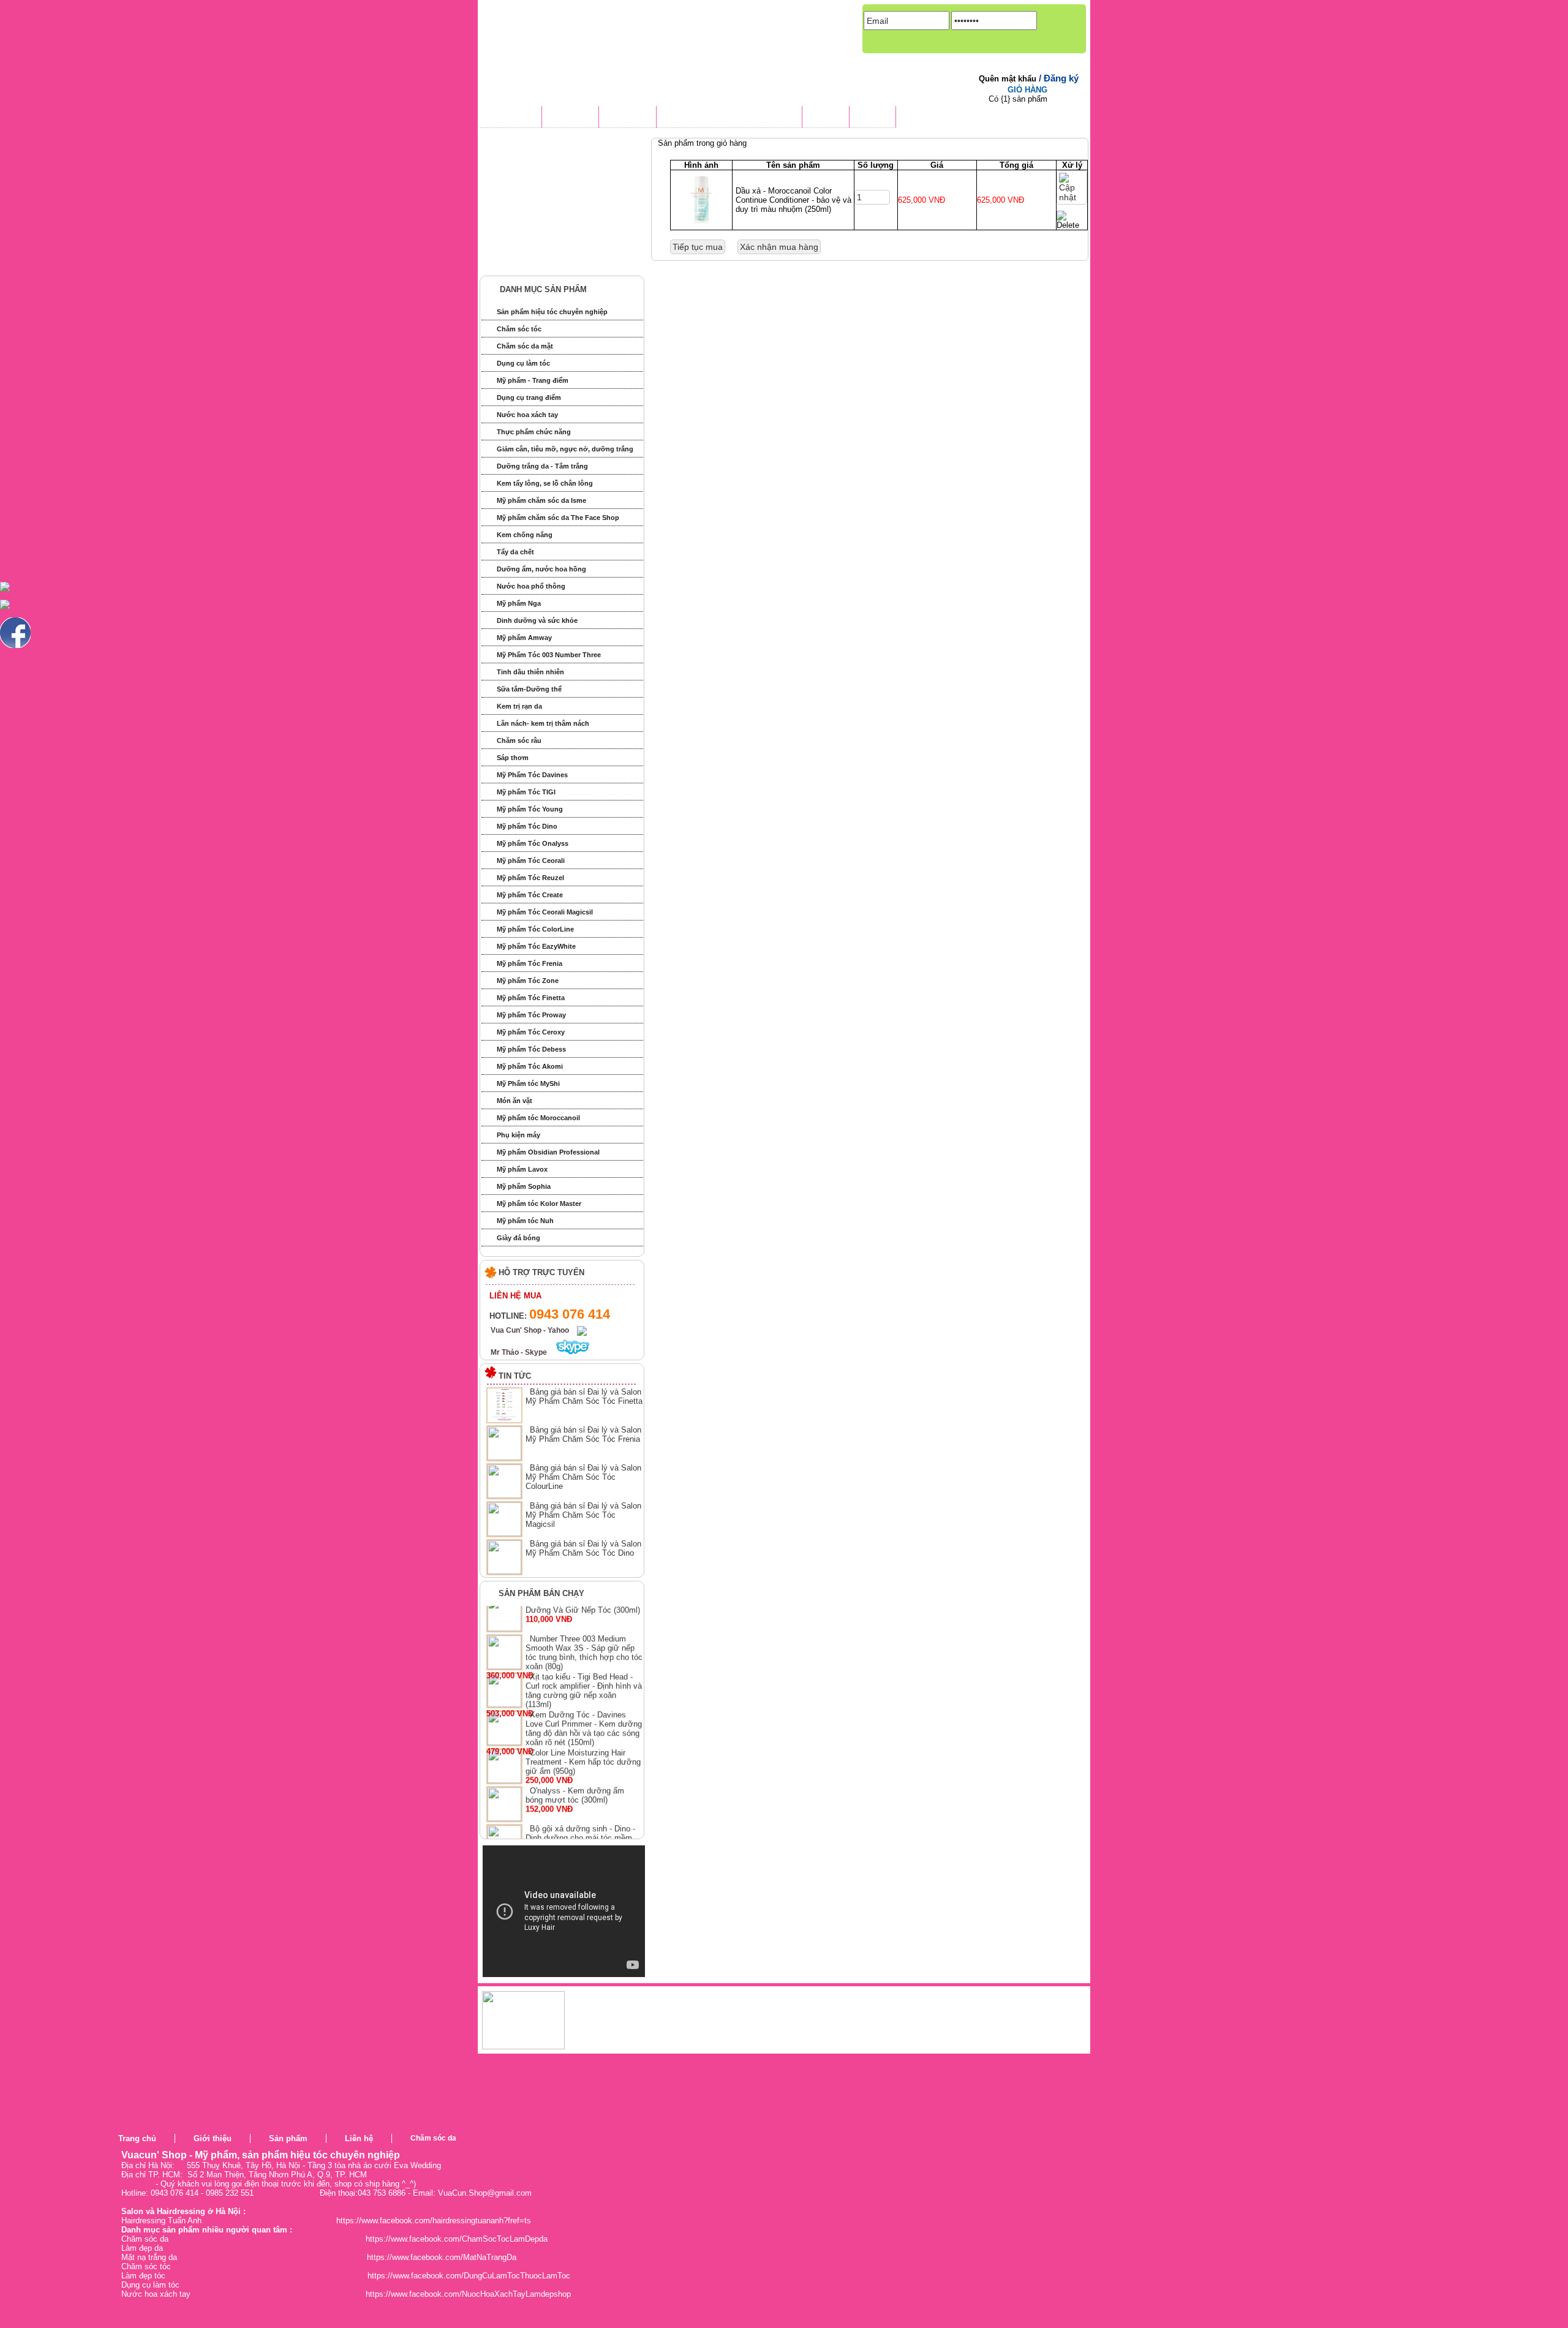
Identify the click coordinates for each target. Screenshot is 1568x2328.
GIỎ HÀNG (1027, 90)
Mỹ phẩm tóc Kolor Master (539, 1204)
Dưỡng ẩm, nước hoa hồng (541, 569)
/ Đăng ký (1059, 78)
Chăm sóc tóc (519, 329)
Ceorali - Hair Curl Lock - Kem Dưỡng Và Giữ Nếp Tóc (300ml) (583, 1632)
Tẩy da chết (515, 552)
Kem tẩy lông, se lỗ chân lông (545, 483)
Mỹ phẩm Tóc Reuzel (530, 878)
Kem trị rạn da (519, 706)
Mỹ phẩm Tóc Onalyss (533, 843)
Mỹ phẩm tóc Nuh (525, 1221)
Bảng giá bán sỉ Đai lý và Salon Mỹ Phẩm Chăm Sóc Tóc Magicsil (583, 1515)
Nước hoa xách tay (527, 415)
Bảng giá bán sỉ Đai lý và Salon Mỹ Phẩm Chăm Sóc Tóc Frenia (583, 1434)
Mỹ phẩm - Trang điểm (533, 380)
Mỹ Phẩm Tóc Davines (532, 775)
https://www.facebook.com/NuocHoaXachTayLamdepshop (468, 2294)
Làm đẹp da (142, 2248)
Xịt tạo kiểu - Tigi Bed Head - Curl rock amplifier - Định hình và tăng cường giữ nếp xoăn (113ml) (584, 1717)
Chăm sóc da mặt (525, 346)
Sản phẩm (288, 2138)
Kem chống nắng (525, 535)
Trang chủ (137, 2138)
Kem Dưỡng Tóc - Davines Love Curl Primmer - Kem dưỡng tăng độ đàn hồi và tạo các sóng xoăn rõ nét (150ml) (584, 1755)
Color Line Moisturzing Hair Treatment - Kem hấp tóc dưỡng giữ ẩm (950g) (583, 1788)
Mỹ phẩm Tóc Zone (528, 981)
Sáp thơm (513, 758)
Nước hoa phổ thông (531, 586)
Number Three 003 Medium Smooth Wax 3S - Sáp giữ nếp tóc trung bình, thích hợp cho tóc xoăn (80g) (584, 1679)
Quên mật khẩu (1009, 79)
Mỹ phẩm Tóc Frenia (530, 963)
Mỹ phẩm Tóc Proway (531, 1015)
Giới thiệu (213, 2138)
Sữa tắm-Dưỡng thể (529, 689)
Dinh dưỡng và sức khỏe (537, 620)
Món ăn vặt (514, 1101)
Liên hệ (359, 2138)
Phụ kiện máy (518, 1135)
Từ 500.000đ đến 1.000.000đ (553, 216)
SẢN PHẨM (628, 118)
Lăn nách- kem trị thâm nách (543, 723)
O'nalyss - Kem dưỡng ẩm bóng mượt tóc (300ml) (575, 1821)
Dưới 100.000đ (528, 171)
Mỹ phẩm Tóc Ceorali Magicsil (545, 912)
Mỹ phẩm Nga (519, 603)
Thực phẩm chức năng (534, 432)
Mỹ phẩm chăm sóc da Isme (541, 500)
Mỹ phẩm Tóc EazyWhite (536, 946)
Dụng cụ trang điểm (529, 397)
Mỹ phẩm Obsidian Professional (548, 1152)
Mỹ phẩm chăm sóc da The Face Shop (558, 518)
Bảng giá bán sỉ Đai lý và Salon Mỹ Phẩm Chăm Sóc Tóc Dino (583, 1548)
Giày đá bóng (518, 1238)
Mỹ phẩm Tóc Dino (527, 826)
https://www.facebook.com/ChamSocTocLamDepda (457, 2239)
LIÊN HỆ (873, 118)
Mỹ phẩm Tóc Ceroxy (531, 1032)
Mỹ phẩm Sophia (524, 1186)
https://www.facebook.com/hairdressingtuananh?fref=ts (434, 2221)
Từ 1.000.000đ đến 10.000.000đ (559, 239)
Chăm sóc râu (519, 740)
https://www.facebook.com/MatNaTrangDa (442, 2257)
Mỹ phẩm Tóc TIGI (526, 792)
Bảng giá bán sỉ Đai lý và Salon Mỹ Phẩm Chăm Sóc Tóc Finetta (584, 1396)
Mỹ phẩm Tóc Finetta (531, 998)
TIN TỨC (826, 118)
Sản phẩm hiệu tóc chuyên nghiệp (552, 312)
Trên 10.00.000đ (530, 261)
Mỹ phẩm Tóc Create (530, 895)
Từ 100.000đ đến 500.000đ (550, 193)
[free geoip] (709, 2153)
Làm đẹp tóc (143, 2276)
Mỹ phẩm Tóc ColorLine (535, 929)
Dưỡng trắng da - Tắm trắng (542, 466)
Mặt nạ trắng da (149, 2257)
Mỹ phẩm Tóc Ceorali (531, 861)
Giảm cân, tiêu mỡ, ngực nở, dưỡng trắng (565, 449)
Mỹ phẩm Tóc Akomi (530, 1066)
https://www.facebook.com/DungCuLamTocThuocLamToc (469, 2276)
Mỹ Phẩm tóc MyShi (528, 1083)
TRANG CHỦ (511, 118)
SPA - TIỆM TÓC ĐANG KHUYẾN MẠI (729, 118)
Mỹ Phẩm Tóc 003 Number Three (549, 655)
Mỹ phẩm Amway (524, 638)
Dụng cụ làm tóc (523, 363)
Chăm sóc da (433, 2138)
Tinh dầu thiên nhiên (530, 672)
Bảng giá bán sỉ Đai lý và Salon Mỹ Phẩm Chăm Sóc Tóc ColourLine (583, 1477)
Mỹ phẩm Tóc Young (530, 809)
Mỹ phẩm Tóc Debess (531, 1049)
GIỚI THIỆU (570, 118)
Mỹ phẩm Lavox (522, 1169)
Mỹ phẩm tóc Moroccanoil (538, 1118)
